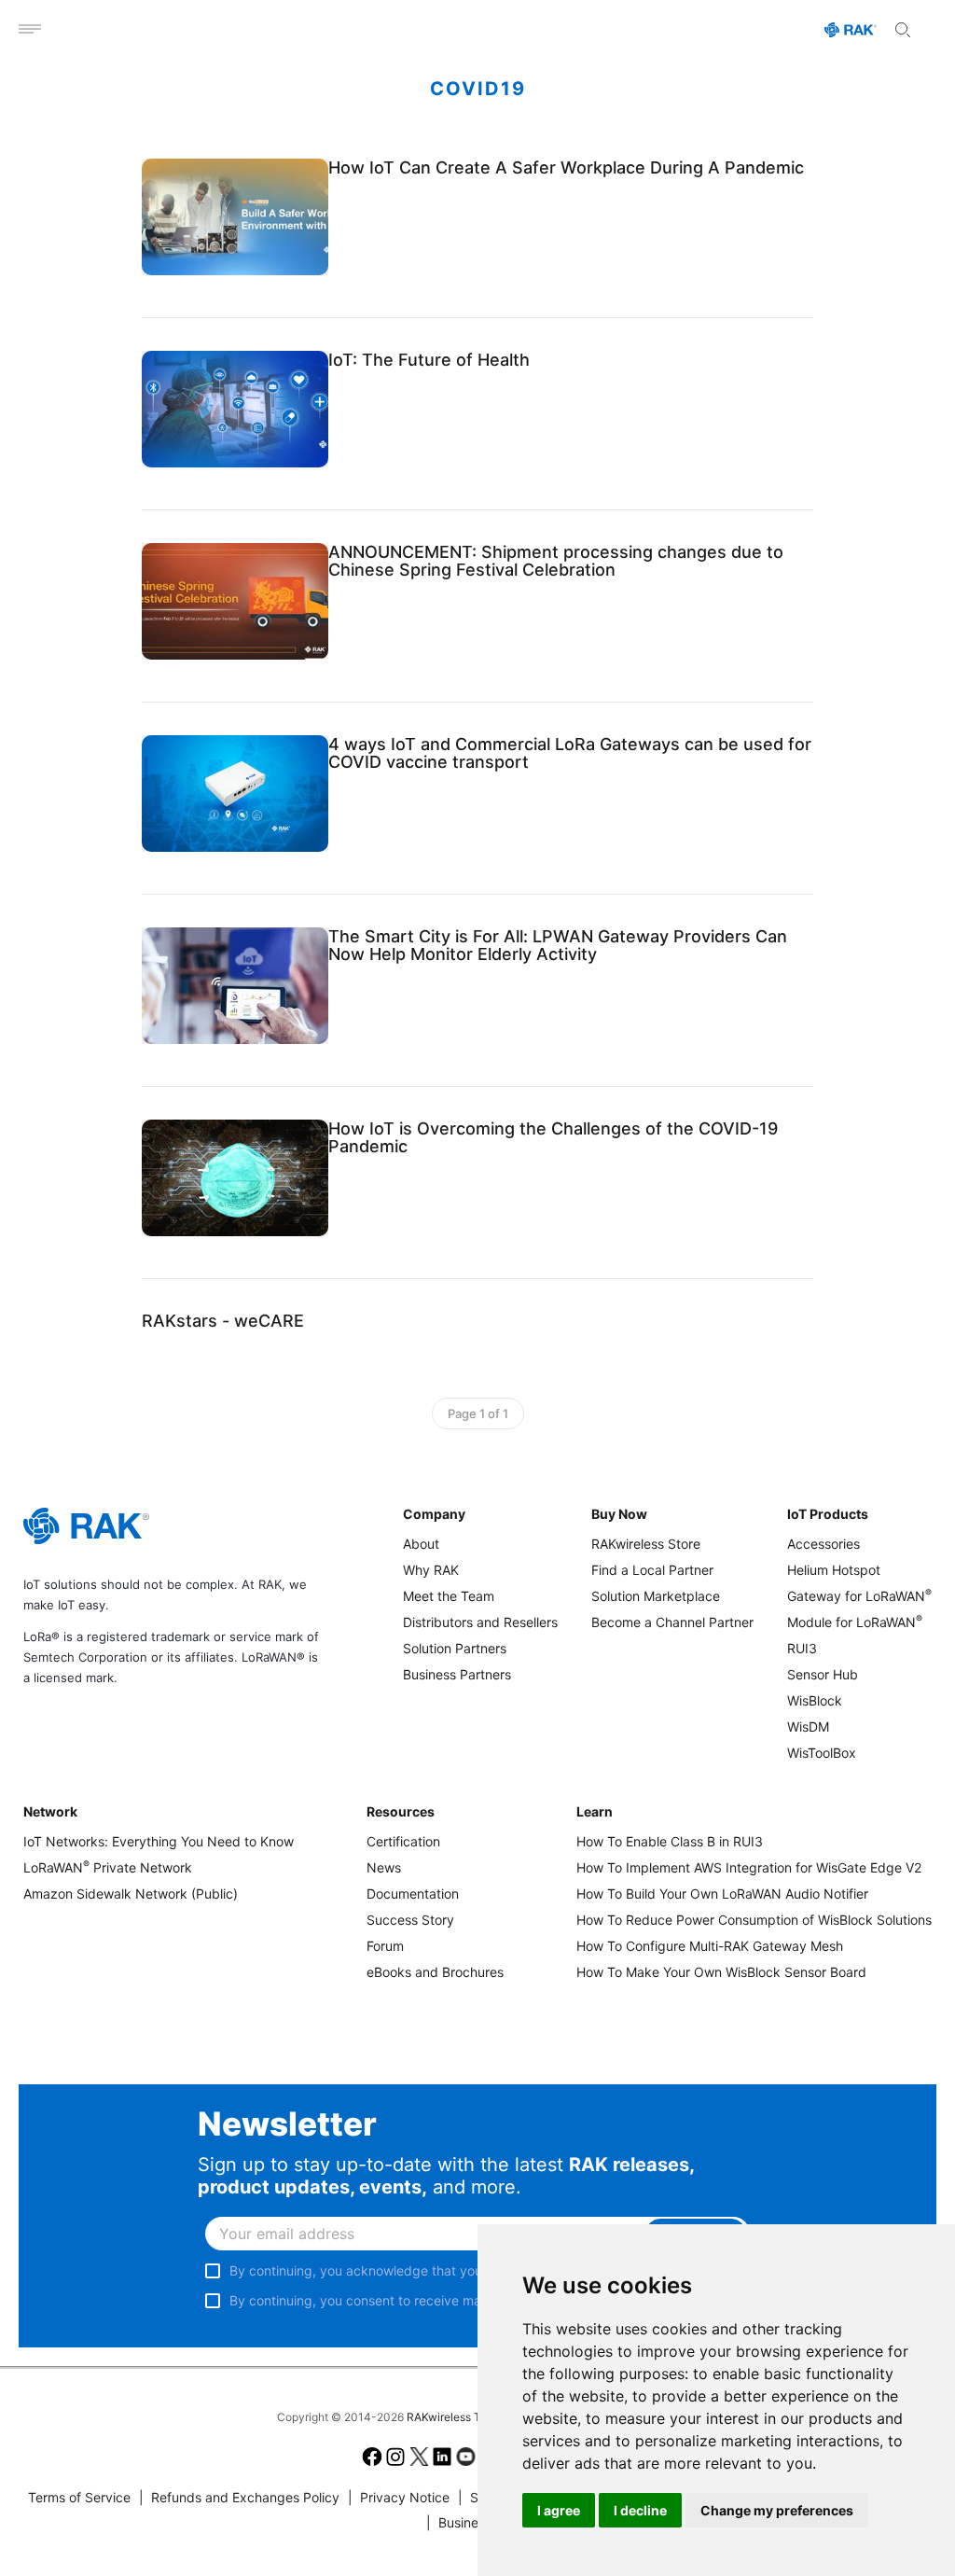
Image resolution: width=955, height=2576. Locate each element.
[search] (903, 30)
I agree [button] (559, 2510)
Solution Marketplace (656, 1596)
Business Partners (457, 1674)
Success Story (410, 1920)
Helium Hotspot (834, 1570)
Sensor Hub (823, 1674)
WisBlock (815, 1700)
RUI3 (802, 1648)
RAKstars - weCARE (223, 1321)
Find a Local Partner (652, 1570)
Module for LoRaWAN (855, 1622)
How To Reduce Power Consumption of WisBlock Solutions (754, 1920)
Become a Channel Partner (672, 1622)
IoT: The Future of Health (429, 360)
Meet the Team (449, 1596)
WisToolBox (822, 1753)
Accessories (824, 1544)
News (384, 1867)
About (421, 1544)
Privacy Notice (399, 2497)
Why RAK (431, 1570)
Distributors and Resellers (480, 1622)
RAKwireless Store (646, 1544)
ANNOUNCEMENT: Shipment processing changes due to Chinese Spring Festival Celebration (556, 561)
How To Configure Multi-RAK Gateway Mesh (710, 1946)
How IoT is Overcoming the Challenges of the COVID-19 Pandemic (553, 1137)
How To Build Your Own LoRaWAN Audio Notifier (722, 1894)
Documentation (413, 1894)
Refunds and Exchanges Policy (239, 2497)
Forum (385, 1946)
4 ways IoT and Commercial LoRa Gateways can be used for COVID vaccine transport (570, 753)
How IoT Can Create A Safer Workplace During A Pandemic (566, 167)
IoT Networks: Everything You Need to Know (159, 1841)
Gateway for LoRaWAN (859, 1596)
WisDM (808, 1727)
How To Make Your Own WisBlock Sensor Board (721, 1972)
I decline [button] (640, 2510)
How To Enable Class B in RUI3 (670, 1841)
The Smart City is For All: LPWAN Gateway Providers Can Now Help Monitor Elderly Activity (558, 945)
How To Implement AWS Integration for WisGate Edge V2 (749, 1867)
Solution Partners (455, 1648)
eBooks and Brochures (435, 1972)
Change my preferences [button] (777, 2510)
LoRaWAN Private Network (108, 1867)
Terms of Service (79, 2497)
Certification (403, 1841)
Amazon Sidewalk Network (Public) (131, 1894)
